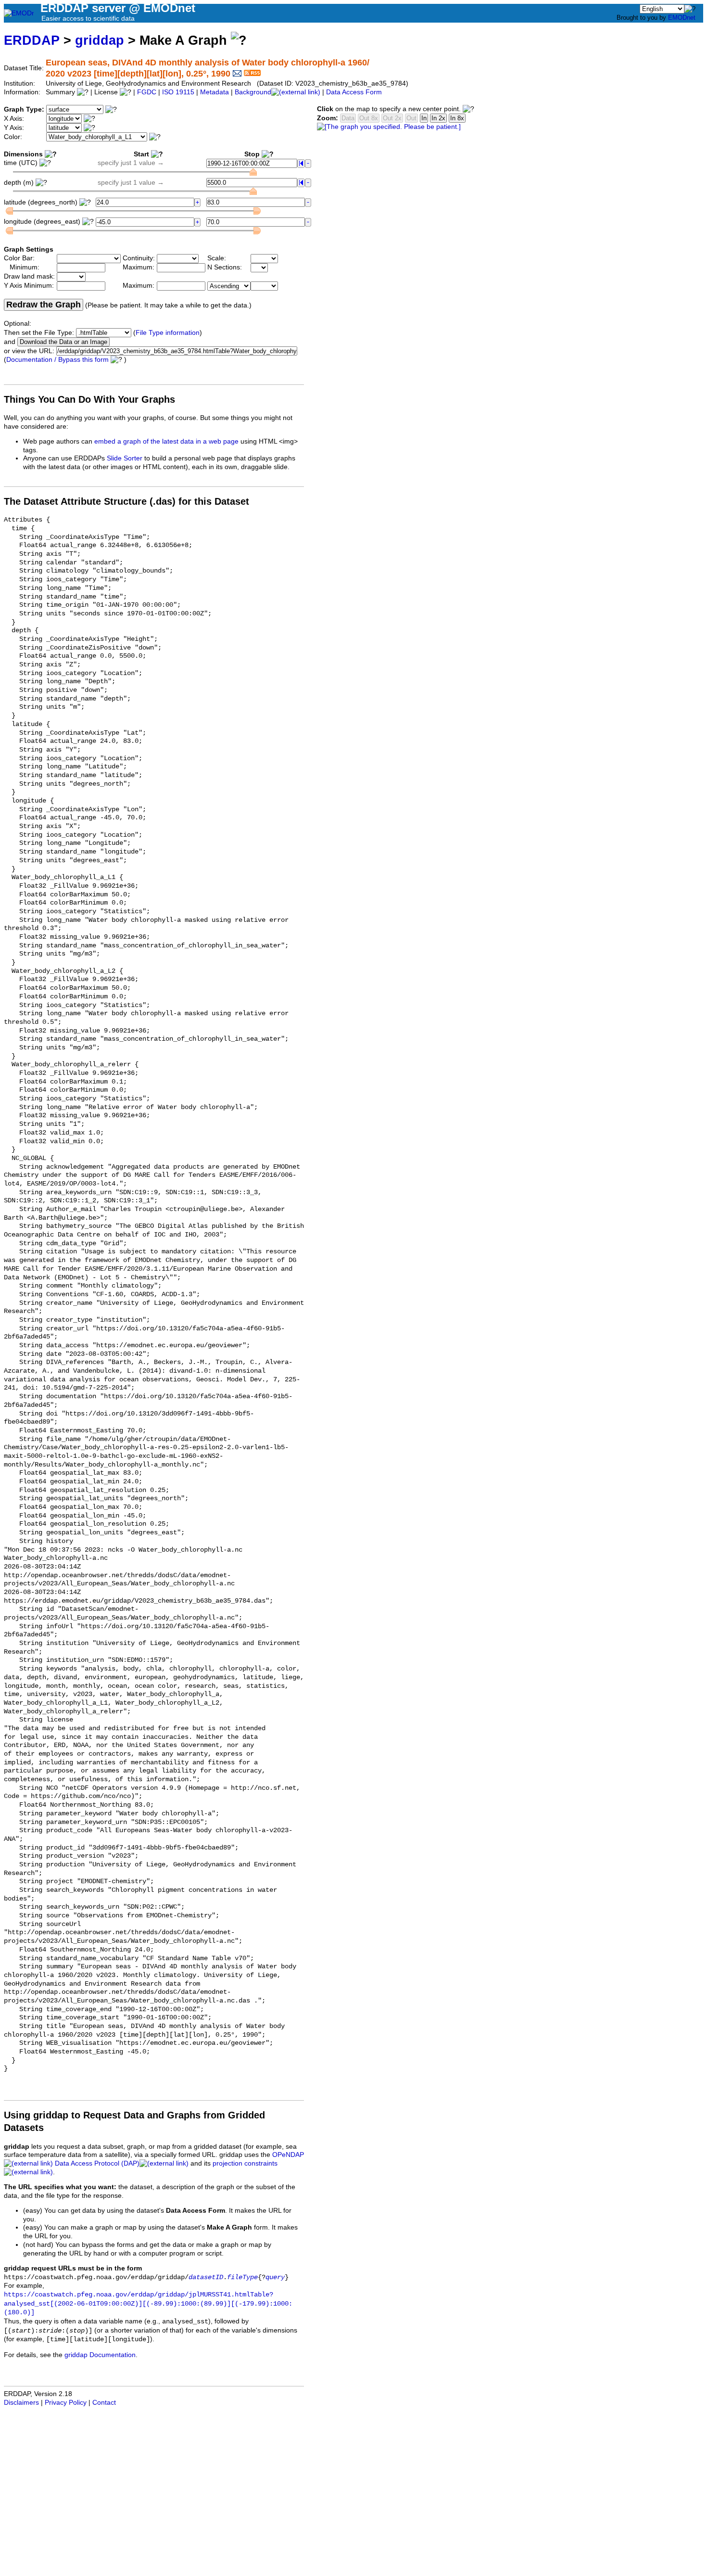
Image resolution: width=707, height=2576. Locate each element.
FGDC (147, 92)
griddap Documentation (100, 2355)
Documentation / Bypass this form (57, 360)
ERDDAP (32, 40)
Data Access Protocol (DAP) (97, 2163)
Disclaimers (21, 2403)
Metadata (215, 92)
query (275, 2277)
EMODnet (682, 18)
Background (253, 92)
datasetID (206, 2277)
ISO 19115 (178, 92)
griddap (100, 40)
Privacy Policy (66, 2403)
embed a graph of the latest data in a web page (166, 441)
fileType (242, 2277)
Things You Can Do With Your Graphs (89, 399)
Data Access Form (354, 92)
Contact (104, 2403)
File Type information (168, 333)
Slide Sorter (125, 458)
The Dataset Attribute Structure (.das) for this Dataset (126, 501)
